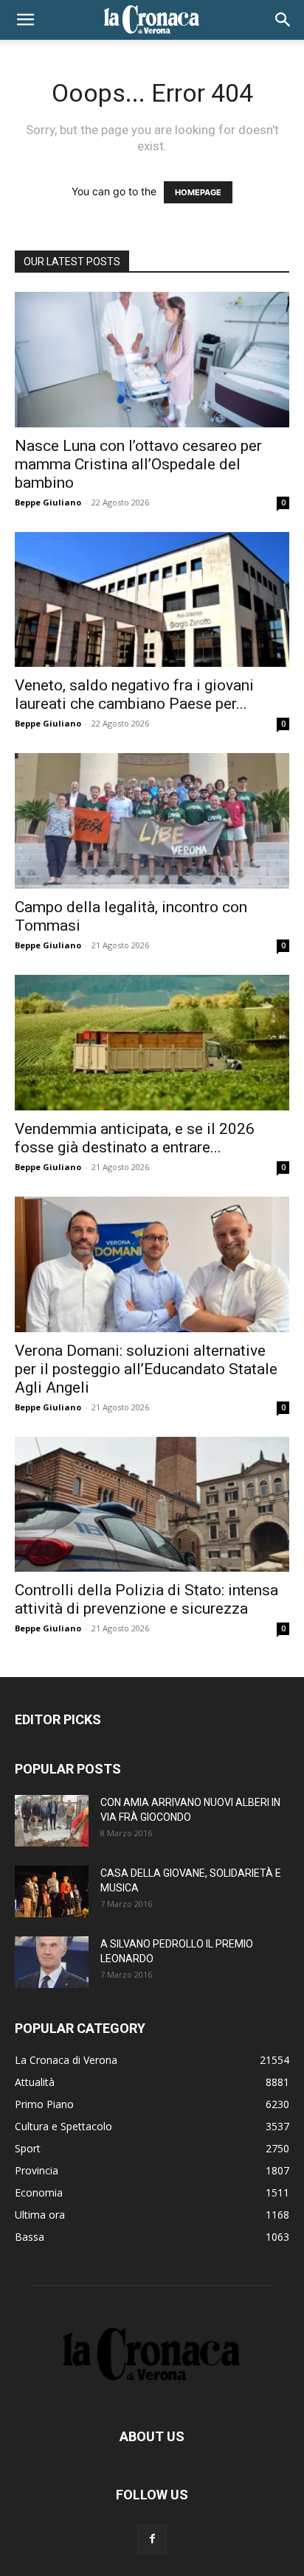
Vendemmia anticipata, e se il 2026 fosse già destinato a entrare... (135, 1138)
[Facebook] (152, 2539)
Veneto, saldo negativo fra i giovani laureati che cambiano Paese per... (134, 694)
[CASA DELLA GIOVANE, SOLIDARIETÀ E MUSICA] (52, 1891)
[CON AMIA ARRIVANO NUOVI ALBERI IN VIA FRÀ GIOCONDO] (52, 1821)
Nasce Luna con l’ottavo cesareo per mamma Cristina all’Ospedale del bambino (138, 464)
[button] (25, 20)
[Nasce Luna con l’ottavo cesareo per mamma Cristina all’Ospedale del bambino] (152, 360)
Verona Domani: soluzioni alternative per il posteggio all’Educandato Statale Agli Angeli (146, 1369)
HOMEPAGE (198, 192)
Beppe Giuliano (48, 502)
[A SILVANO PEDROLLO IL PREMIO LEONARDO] (52, 1962)
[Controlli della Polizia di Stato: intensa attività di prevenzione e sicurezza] (152, 1505)
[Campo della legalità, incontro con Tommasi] (152, 821)
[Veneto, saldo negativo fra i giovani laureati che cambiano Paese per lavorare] (152, 600)
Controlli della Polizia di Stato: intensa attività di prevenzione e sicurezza (146, 1599)
